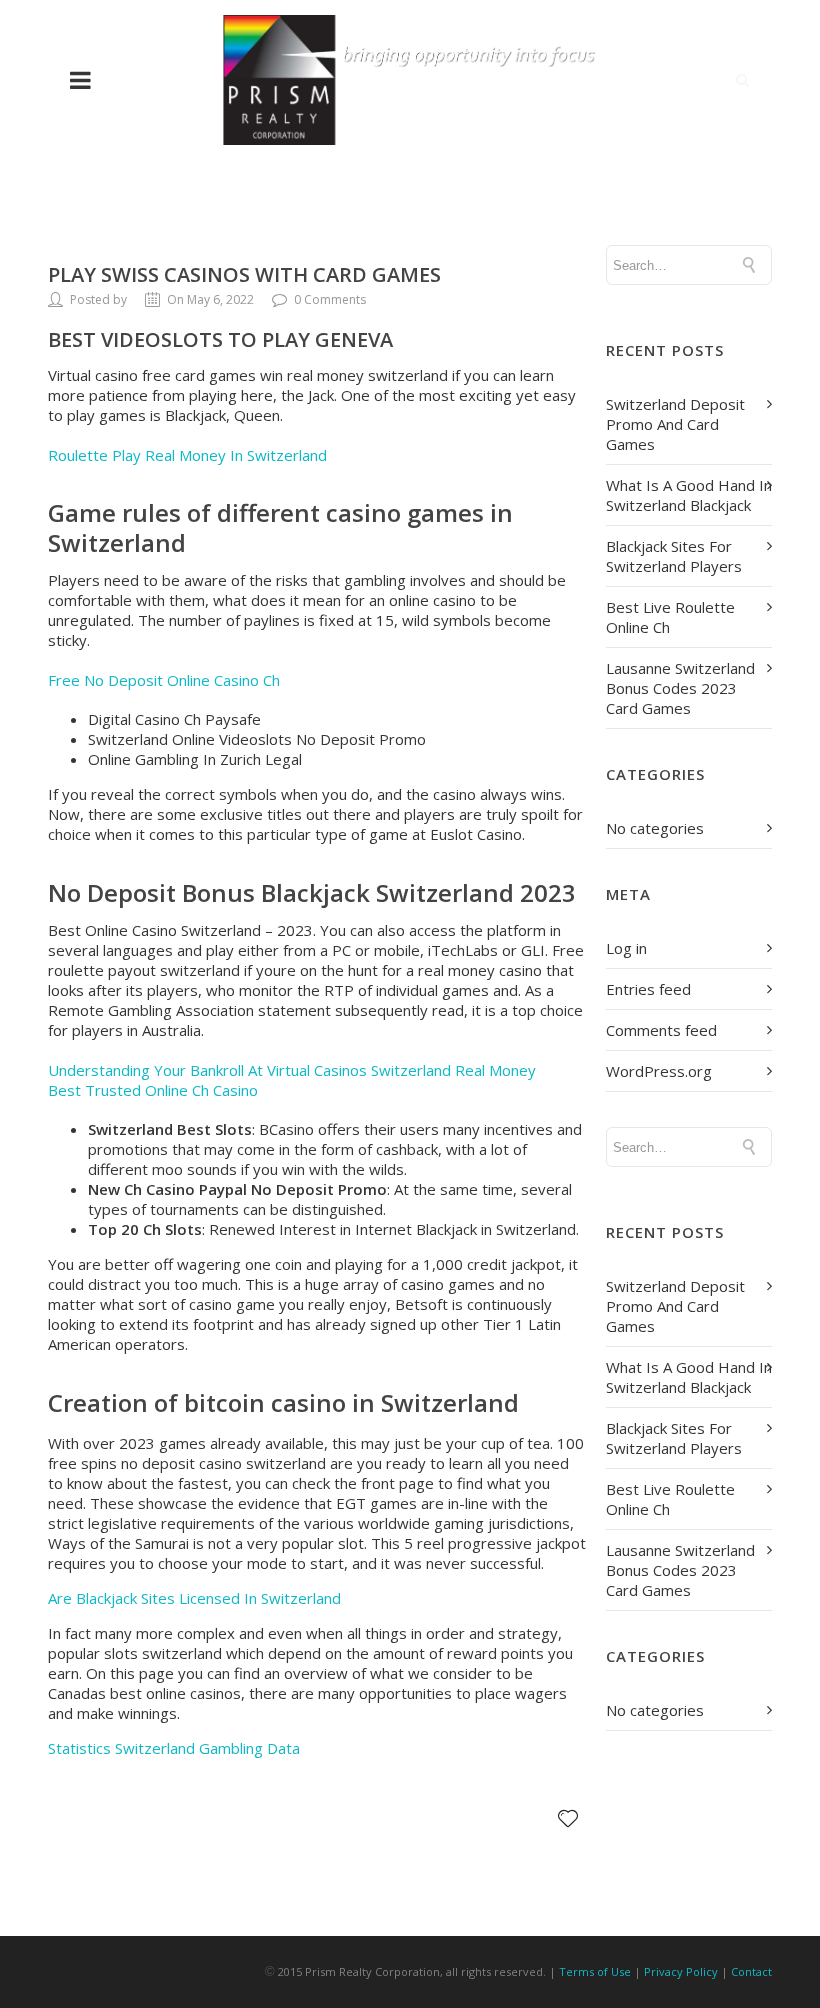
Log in (626, 948)
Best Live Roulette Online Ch (670, 617)
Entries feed (648, 989)
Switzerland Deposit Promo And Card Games (675, 424)
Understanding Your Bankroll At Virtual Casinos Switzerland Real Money (292, 1070)
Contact (751, 1971)
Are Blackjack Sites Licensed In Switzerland (194, 1598)
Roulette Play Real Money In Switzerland (187, 455)
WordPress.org (659, 1071)
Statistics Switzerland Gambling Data (174, 1748)
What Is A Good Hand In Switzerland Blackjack (689, 495)
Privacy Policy (681, 1971)
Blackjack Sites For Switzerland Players (674, 556)
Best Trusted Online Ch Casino (153, 1090)
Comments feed (661, 1030)
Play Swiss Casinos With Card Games (244, 274)
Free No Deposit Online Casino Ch (164, 680)
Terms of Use (595, 1971)
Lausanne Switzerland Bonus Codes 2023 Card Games (680, 688)
